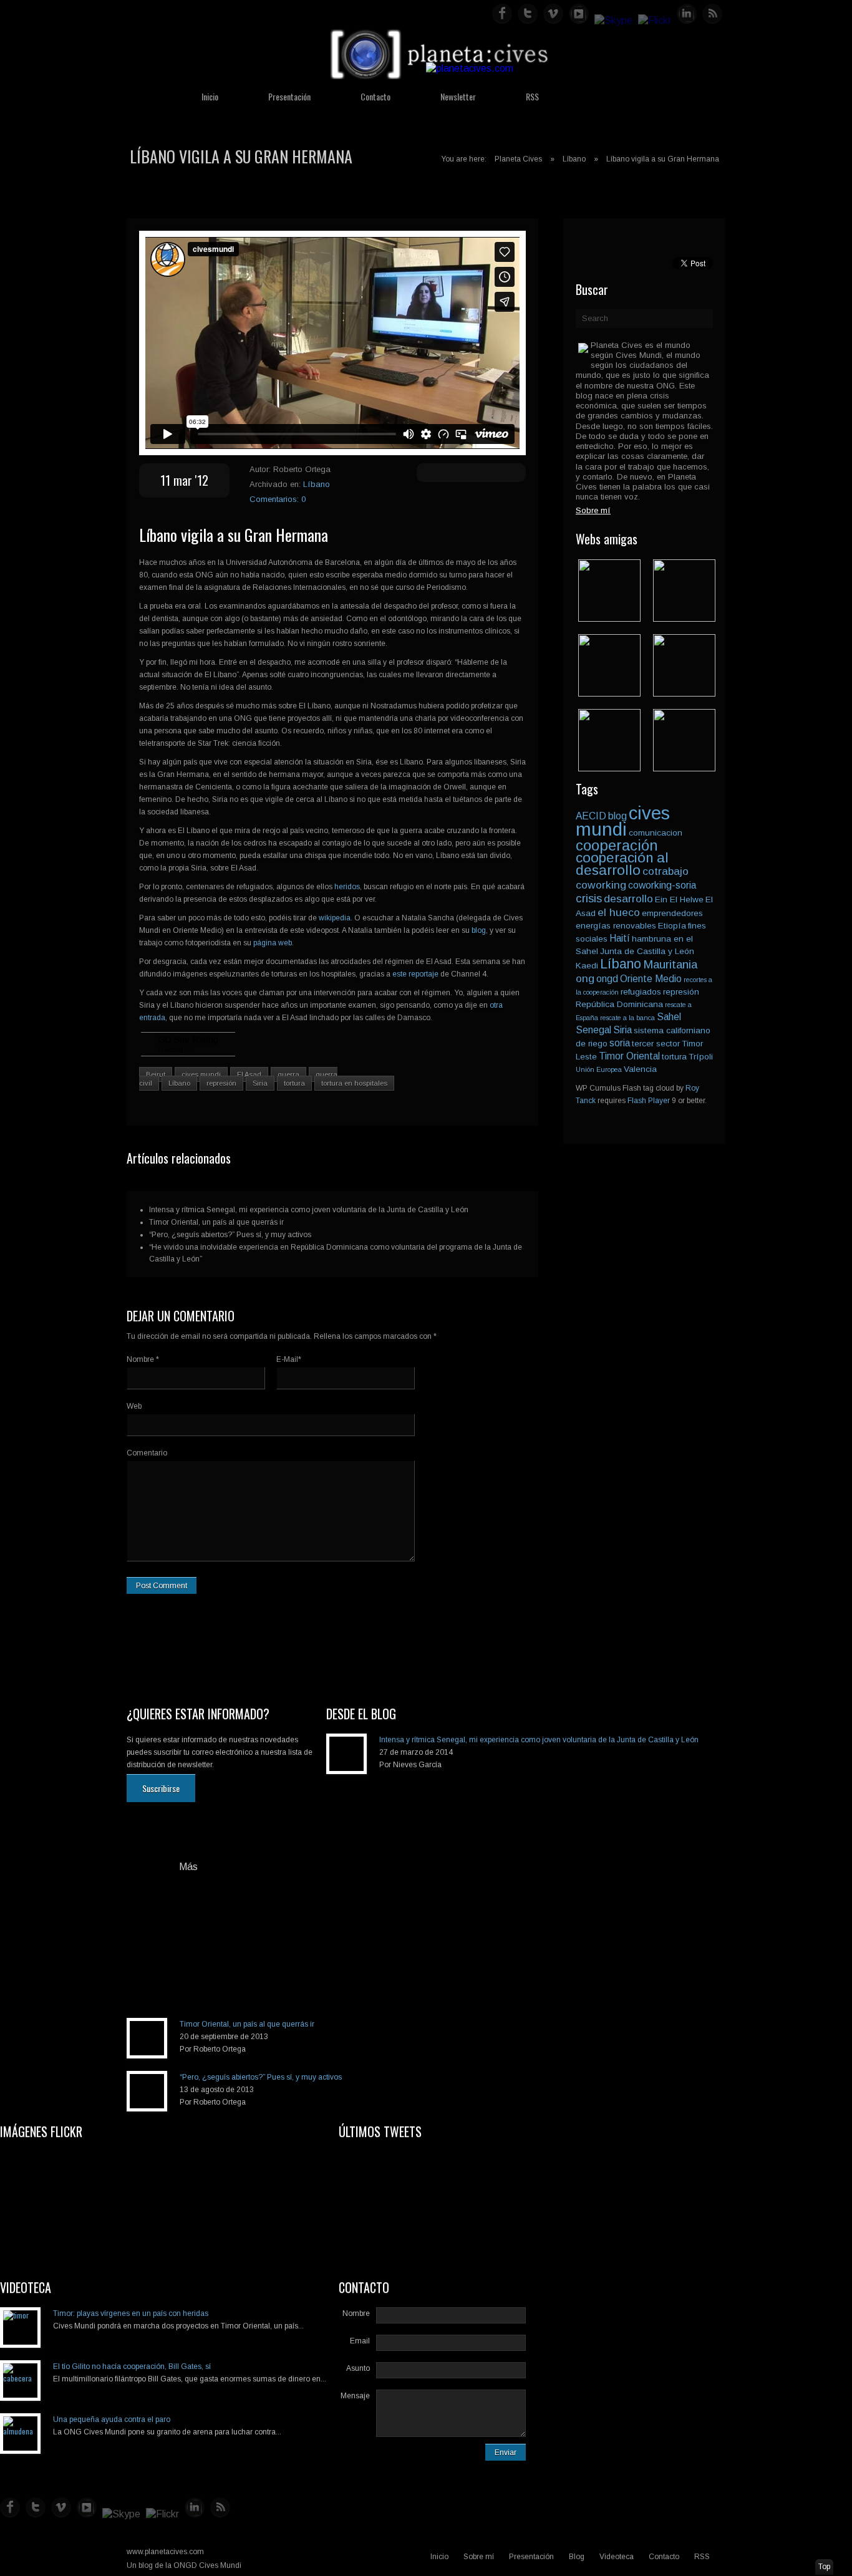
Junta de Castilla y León (647, 951)
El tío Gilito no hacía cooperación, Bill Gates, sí (132, 2366)
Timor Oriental (629, 1056)
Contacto (375, 96)
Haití (620, 938)
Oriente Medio (651, 979)
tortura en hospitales (354, 1083)
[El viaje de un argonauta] (684, 768)
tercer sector (656, 1044)
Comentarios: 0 (278, 499)
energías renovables (616, 926)
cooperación (617, 845)
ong (585, 978)
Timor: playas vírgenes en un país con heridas (131, 2313)
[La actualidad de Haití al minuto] (609, 768)
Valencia (640, 1069)
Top (824, 2567)
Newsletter (458, 96)
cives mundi (201, 1074)
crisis (589, 898)
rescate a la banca (627, 1018)
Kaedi (587, 966)
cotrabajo (666, 871)
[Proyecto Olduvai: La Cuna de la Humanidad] (684, 618)
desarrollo (628, 899)
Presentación (289, 96)
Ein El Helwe (679, 900)
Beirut (156, 1074)
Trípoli (701, 1057)
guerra (288, 1074)
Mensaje (355, 2396)
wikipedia (334, 918)
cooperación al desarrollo (622, 864)
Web (134, 1406)
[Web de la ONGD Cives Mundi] (609, 618)
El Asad (249, 1074)
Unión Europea (599, 1069)
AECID (591, 816)
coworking (601, 885)
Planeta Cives (518, 159)
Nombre (143, 1359)
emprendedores (672, 913)
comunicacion (656, 833)
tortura (294, 1083)
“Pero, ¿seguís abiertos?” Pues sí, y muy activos (230, 1235)
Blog (577, 2557)
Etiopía (672, 926)
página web (273, 943)
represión (221, 1083)
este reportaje (416, 974)
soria (620, 1043)
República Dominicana (619, 1004)
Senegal (593, 1030)
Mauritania (670, 964)
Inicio (210, 96)
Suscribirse (161, 1788)
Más (188, 1867)
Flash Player (649, 1101)
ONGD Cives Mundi (207, 2565)
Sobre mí (479, 2557)
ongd (607, 979)
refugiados (641, 992)
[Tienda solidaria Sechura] (609, 693)
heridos (347, 887)
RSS (532, 96)
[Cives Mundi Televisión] (684, 693)
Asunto (358, 2368)
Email (360, 2341)
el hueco (619, 912)
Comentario (147, 1453)
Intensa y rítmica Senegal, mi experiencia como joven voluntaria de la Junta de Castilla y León (309, 1210)
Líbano (574, 159)
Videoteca (617, 2557)
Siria (260, 1083)
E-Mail (289, 1359)
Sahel (669, 1017)
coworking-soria (662, 885)
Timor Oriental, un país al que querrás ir (216, 1222)
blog (479, 930)
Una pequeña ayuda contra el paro (112, 2419)
